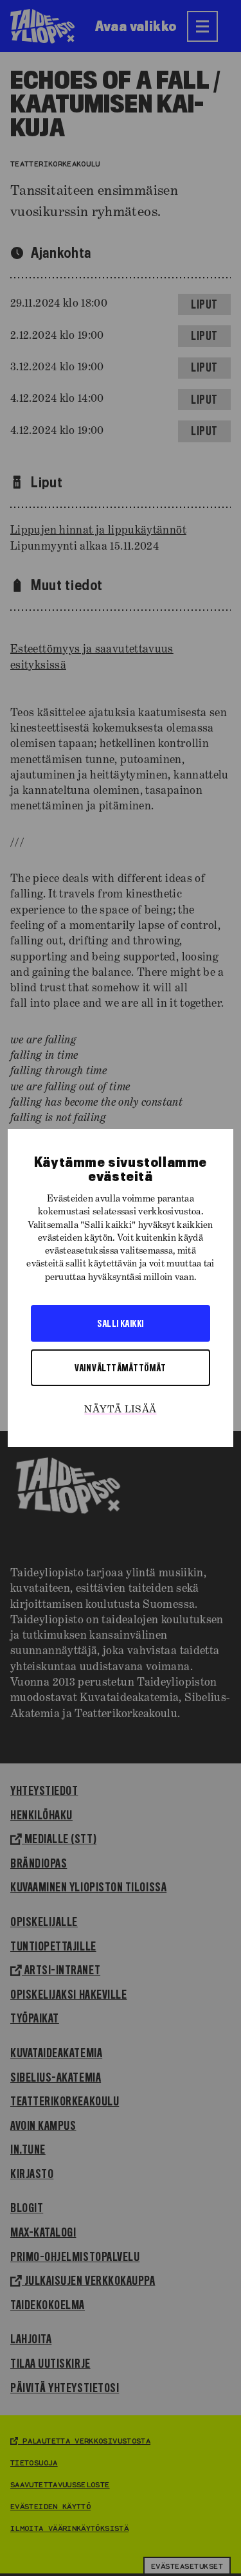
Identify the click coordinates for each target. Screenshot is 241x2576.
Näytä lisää (120, 1410)
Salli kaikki (120, 1323)
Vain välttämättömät (121, 1367)
